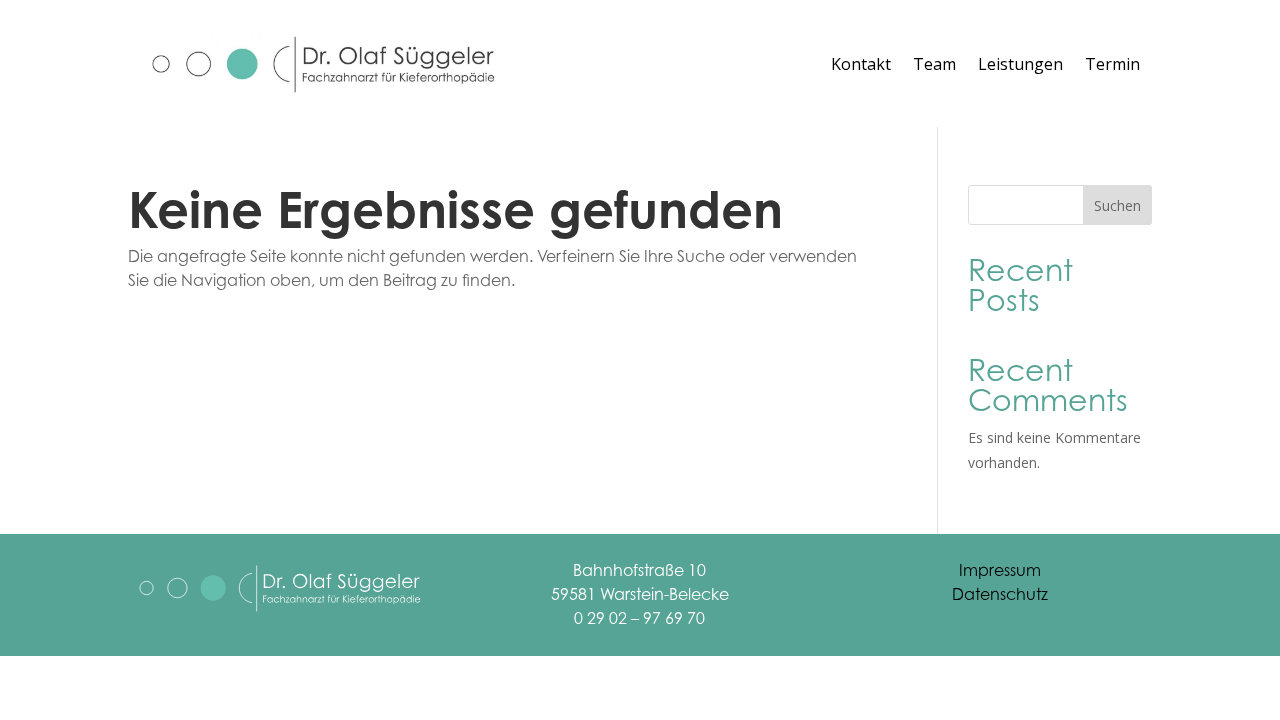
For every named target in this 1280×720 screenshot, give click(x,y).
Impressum (1000, 570)
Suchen (1117, 205)
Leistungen (1020, 64)
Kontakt (861, 64)
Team (934, 64)
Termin (1112, 64)
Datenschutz (1000, 594)
